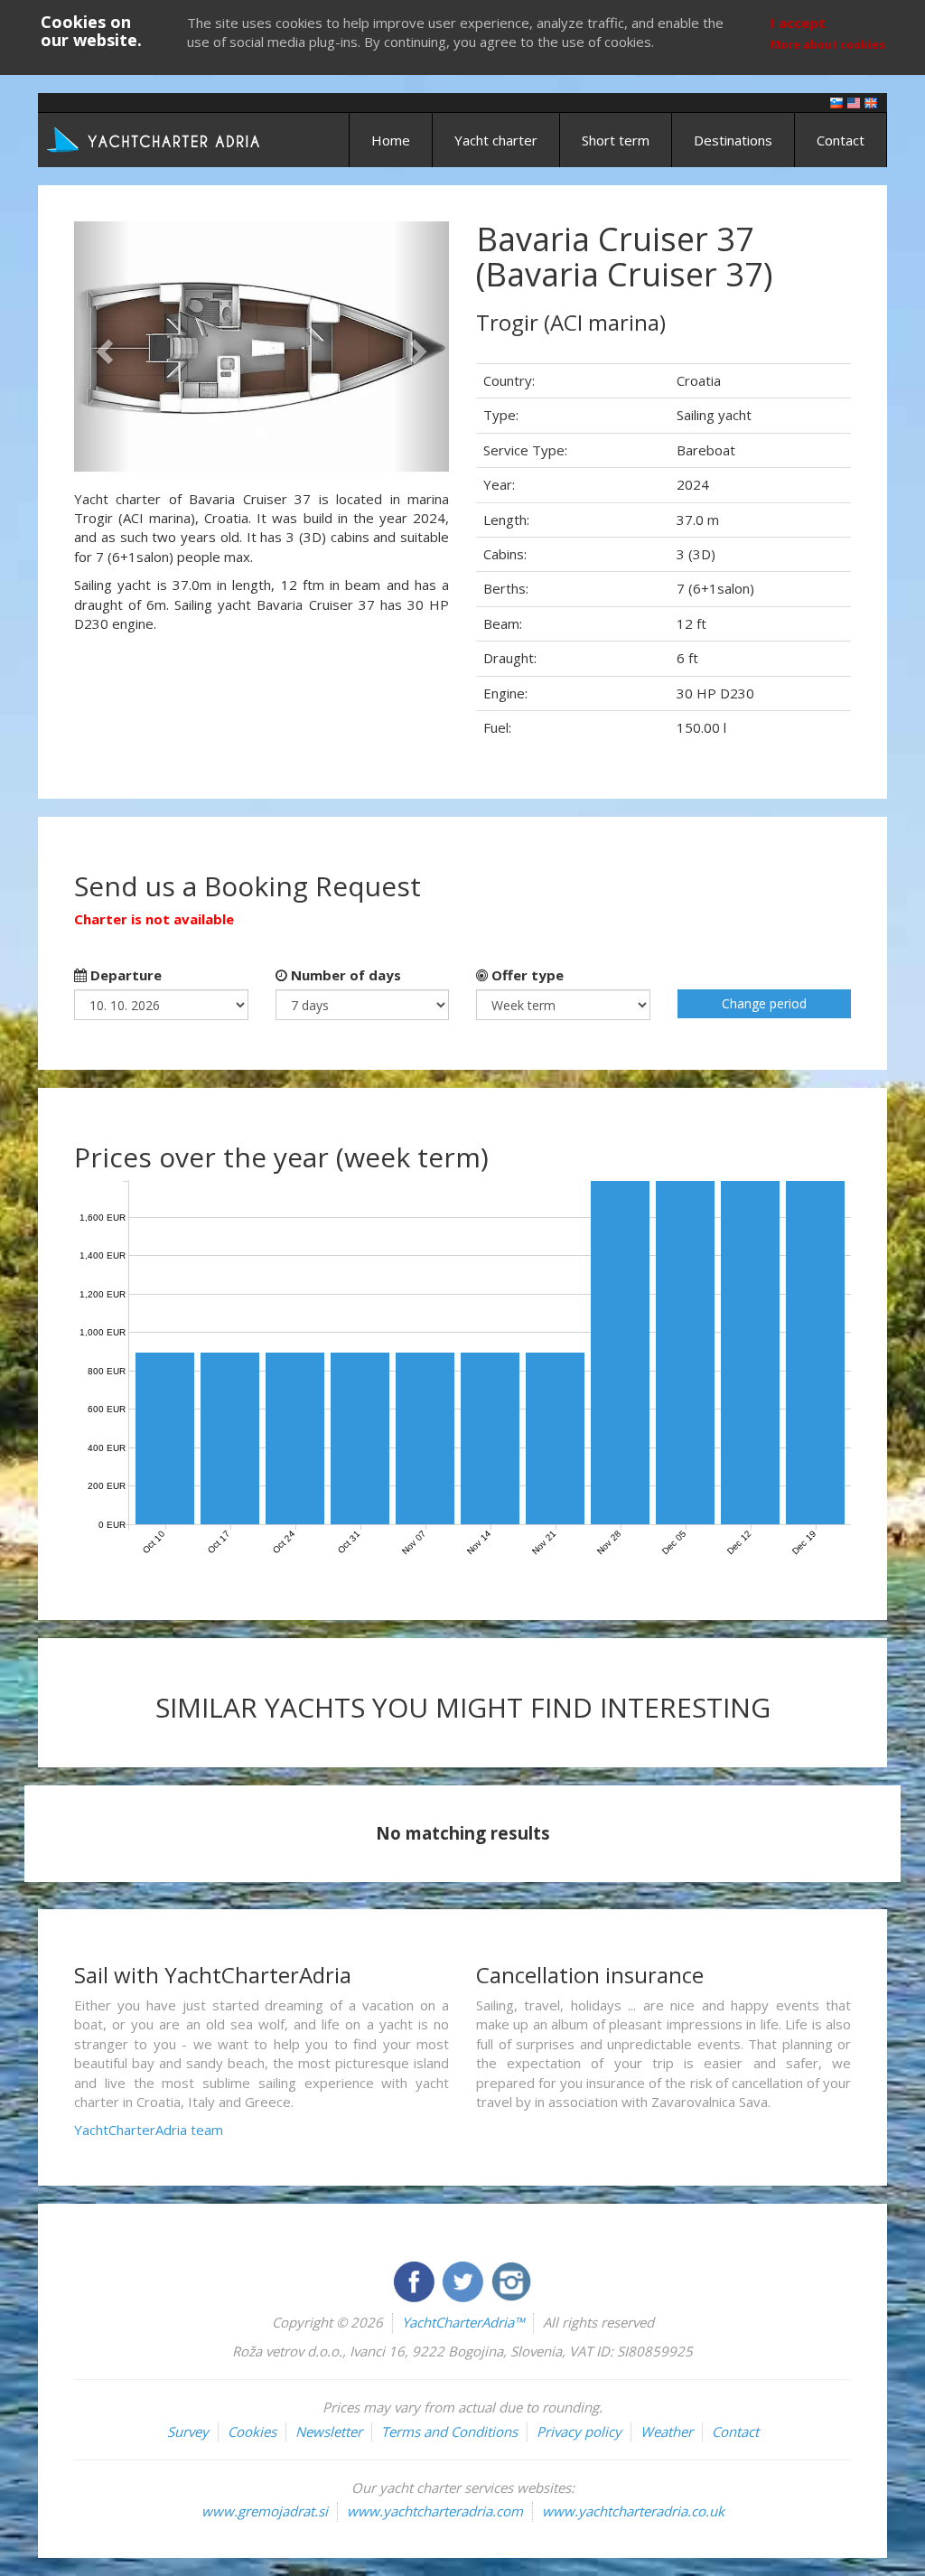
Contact (841, 140)
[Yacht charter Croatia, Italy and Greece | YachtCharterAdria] (155, 138)
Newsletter (329, 2431)
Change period (764, 1003)
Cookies (252, 2431)
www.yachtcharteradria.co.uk (633, 2511)
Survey (188, 2431)
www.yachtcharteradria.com (435, 2511)
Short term (616, 140)
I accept (798, 23)
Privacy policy (579, 2431)
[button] (102, 347)
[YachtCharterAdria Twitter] (464, 2280)
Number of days (344, 975)
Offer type (526, 975)
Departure (124, 975)
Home (391, 140)
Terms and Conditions (449, 2431)
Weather (667, 2431)
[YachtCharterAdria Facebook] (416, 2280)
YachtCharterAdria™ (463, 2322)
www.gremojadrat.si (265, 2511)
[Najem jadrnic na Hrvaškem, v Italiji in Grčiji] (836, 102)
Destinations (733, 140)
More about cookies (828, 45)
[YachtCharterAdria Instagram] (511, 2280)
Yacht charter (496, 140)
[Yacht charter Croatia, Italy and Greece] (854, 102)
